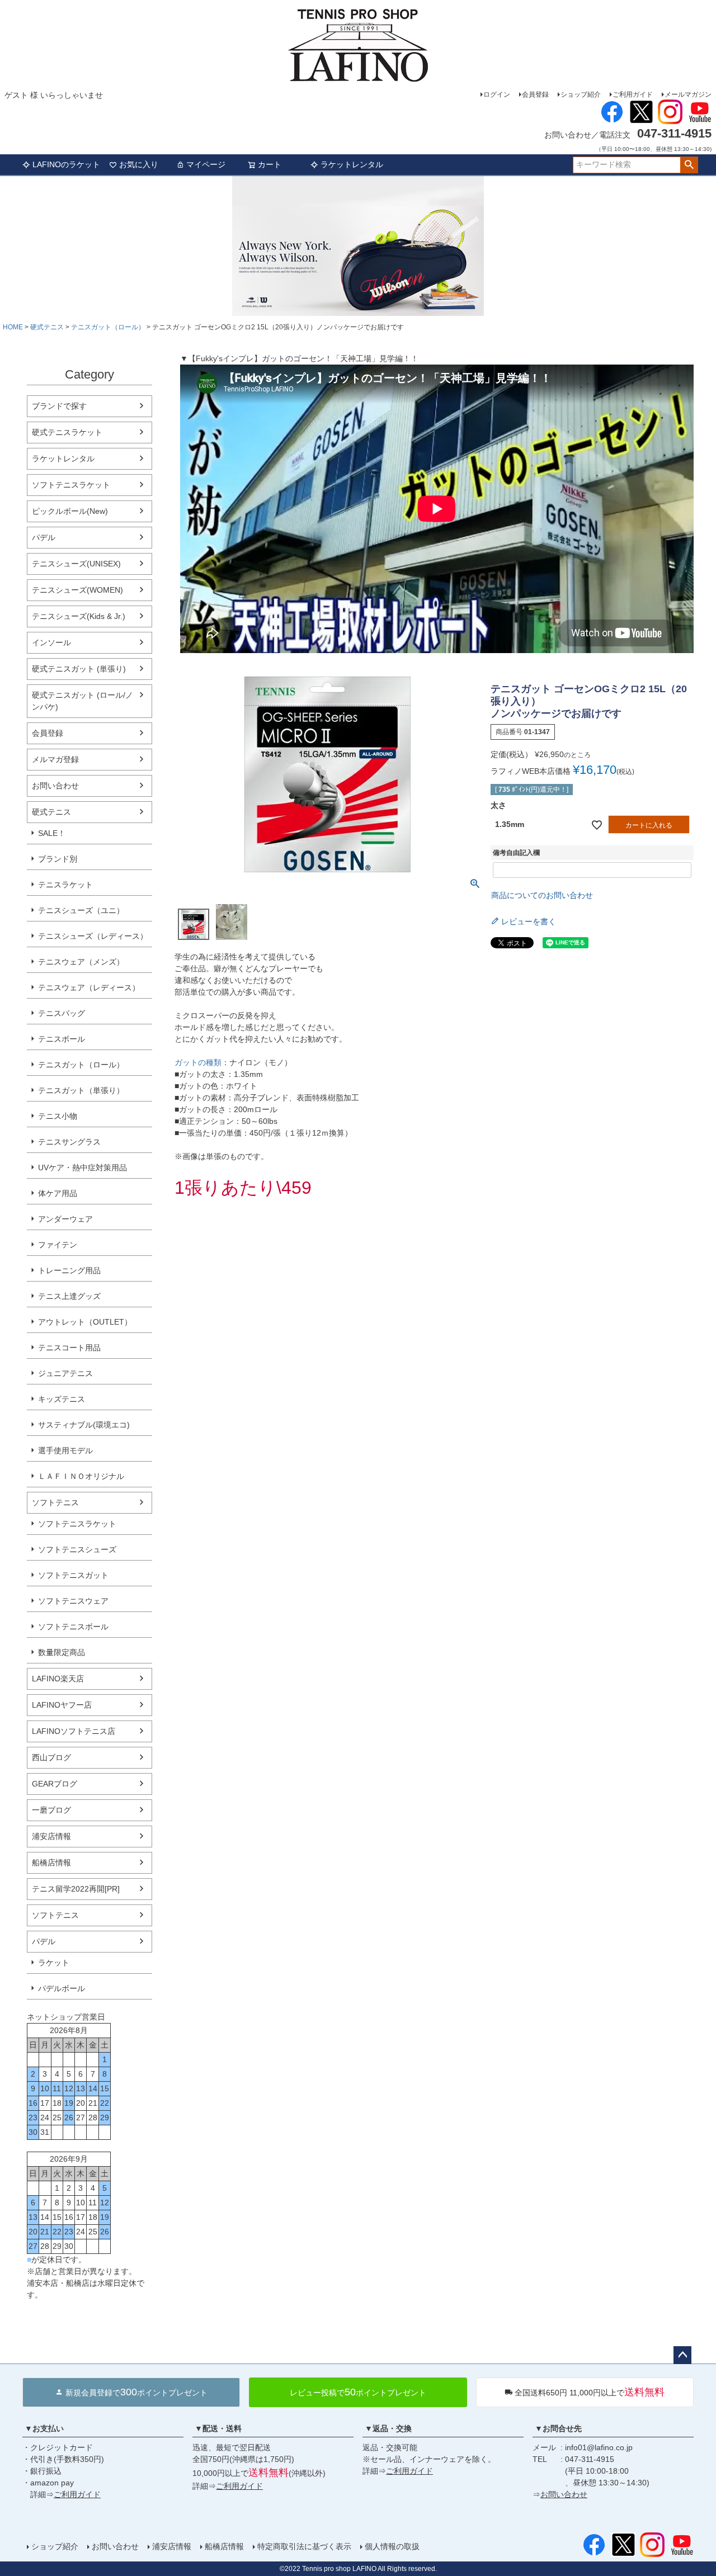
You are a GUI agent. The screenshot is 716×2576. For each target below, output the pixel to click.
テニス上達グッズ (69, 1296)
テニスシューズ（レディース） (93, 936)
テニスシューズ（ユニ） (81, 910)
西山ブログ (51, 1757)
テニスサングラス (69, 1142)
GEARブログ (55, 1784)
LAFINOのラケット (66, 164)
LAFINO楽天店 (58, 1679)
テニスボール (62, 1039)
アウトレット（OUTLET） (85, 1322)
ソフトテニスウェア (73, 1601)
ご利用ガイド (633, 94)
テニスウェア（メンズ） (81, 962)
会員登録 (535, 94)
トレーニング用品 (69, 1270)
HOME (13, 327)
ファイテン (58, 1245)
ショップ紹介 (581, 94)
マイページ (206, 164)
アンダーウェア (65, 1219)
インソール (51, 642)
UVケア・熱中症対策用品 (83, 1168)
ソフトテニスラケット (71, 485)
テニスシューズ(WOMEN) (77, 590)
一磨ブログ (51, 1810)
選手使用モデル (65, 1450)
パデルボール (62, 1988)
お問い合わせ (55, 786)
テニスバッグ (62, 1013)
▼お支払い (44, 2428)
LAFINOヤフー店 (62, 1705)
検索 (689, 165)
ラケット (54, 1963)
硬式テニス (47, 327)
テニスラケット (65, 885)
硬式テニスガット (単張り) (79, 669)
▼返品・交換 (388, 2428)
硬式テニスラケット (67, 432)
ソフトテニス (55, 1502)
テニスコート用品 (69, 1348)
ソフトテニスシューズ (77, 1549)
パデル (44, 537)
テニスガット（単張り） (81, 1090)
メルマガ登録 (55, 759)
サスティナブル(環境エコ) (84, 1425)
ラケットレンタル (352, 164)
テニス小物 (58, 1116)
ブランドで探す (59, 406)
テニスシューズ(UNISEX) (76, 564)
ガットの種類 (198, 1062)
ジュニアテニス (65, 1373)
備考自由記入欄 (516, 853)
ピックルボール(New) (70, 511)
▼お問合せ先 (558, 2428)
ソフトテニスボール (73, 1627)
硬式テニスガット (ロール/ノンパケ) (83, 701)
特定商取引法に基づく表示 (304, 2546)
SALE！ (52, 833)
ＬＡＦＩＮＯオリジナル (81, 1476)
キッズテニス (62, 1399)
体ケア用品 (58, 1193)
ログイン (497, 94)
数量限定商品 (62, 1652)
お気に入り (139, 164)
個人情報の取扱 (392, 2546)
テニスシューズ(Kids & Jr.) (79, 616)
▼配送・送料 (218, 2428)
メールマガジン (688, 94)
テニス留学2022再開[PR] (76, 1889)
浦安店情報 (51, 1836)
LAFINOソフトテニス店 (74, 1731)
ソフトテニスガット (73, 1575)
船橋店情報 (51, 1863)
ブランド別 (58, 859)
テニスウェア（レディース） (89, 987)
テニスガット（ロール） (108, 327)
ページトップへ (682, 2355)
